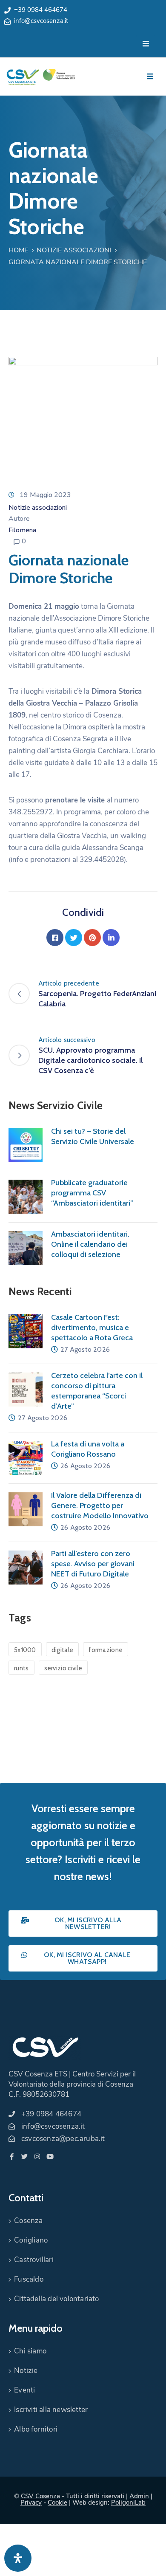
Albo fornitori (36, 2429)
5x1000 (25, 1650)
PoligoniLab (128, 2503)
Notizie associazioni (74, 250)
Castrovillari (34, 2260)
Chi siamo (30, 2351)
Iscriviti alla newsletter (51, 2410)
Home (18, 250)
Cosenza (28, 2221)
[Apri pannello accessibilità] (18, 2558)
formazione (106, 1650)
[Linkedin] (111, 938)
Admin (139, 2496)
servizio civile (63, 1668)
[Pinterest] (92, 938)
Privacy (31, 2503)
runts (21, 1668)
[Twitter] (74, 938)
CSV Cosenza (40, 2496)
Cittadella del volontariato (56, 2299)
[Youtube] (50, 2157)
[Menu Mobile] (146, 44)
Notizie (26, 2371)
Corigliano (31, 2240)
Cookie (57, 2503)
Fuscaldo (29, 2279)
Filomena (22, 530)
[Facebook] (55, 938)
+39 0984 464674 (41, 10)
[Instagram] (37, 2157)
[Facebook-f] (12, 2157)
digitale (62, 1650)
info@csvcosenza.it (41, 21)
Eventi (24, 2390)
